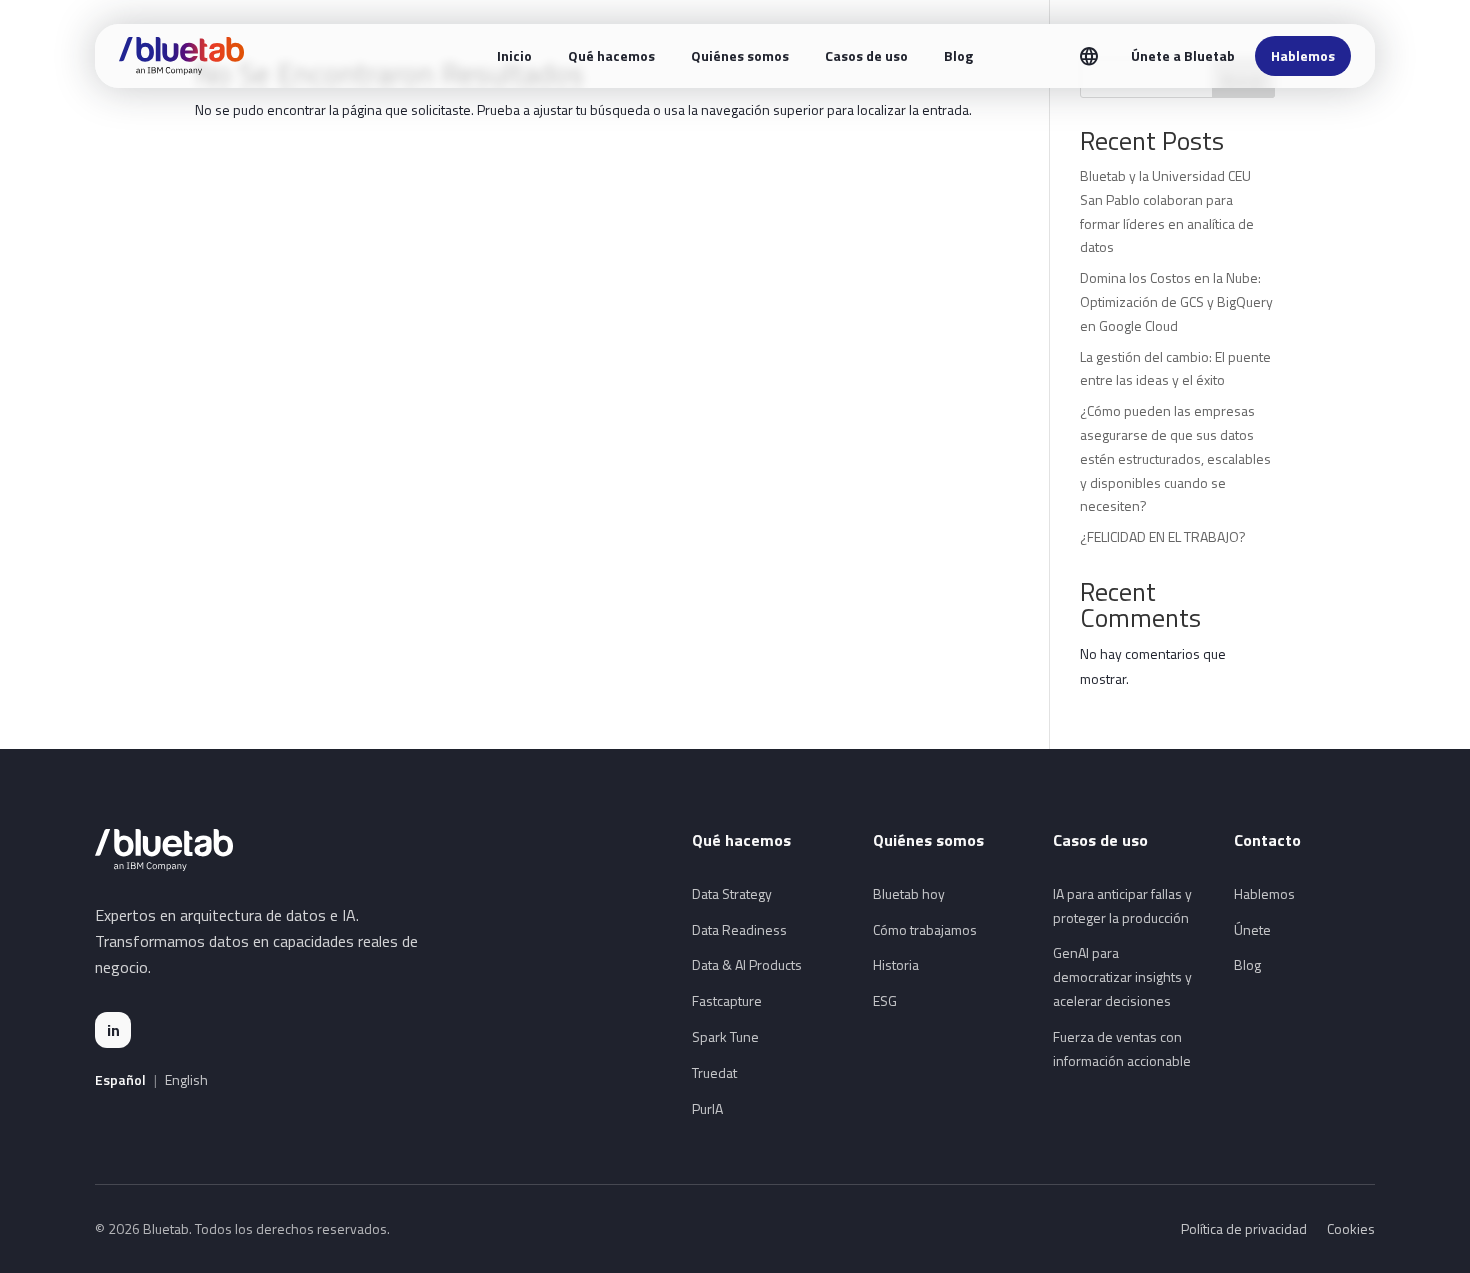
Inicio (514, 55)
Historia (896, 964)
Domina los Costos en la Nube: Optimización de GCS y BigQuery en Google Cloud (1176, 301)
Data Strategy (732, 893)
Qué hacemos (611, 55)
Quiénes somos (740, 55)
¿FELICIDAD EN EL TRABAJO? (1163, 536)
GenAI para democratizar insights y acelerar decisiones (1122, 976)
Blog (958, 55)
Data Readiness (739, 929)
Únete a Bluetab (1183, 55)
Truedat (714, 1072)
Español (120, 1080)
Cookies (1351, 1228)
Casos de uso (866, 55)
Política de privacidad (1244, 1228)
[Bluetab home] (181, 56)
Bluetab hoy (909, 893)
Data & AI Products (747, 964)
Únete (1252, 929)
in (113, 1030)
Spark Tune (725, 1036)
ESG (885, 1000)
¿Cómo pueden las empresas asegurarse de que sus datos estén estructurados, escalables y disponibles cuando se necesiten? (1175, 458)
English (186, 1080)
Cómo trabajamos (925, 929)
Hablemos (1303, 55)
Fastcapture (727, 1000)
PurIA (707, 1108)
